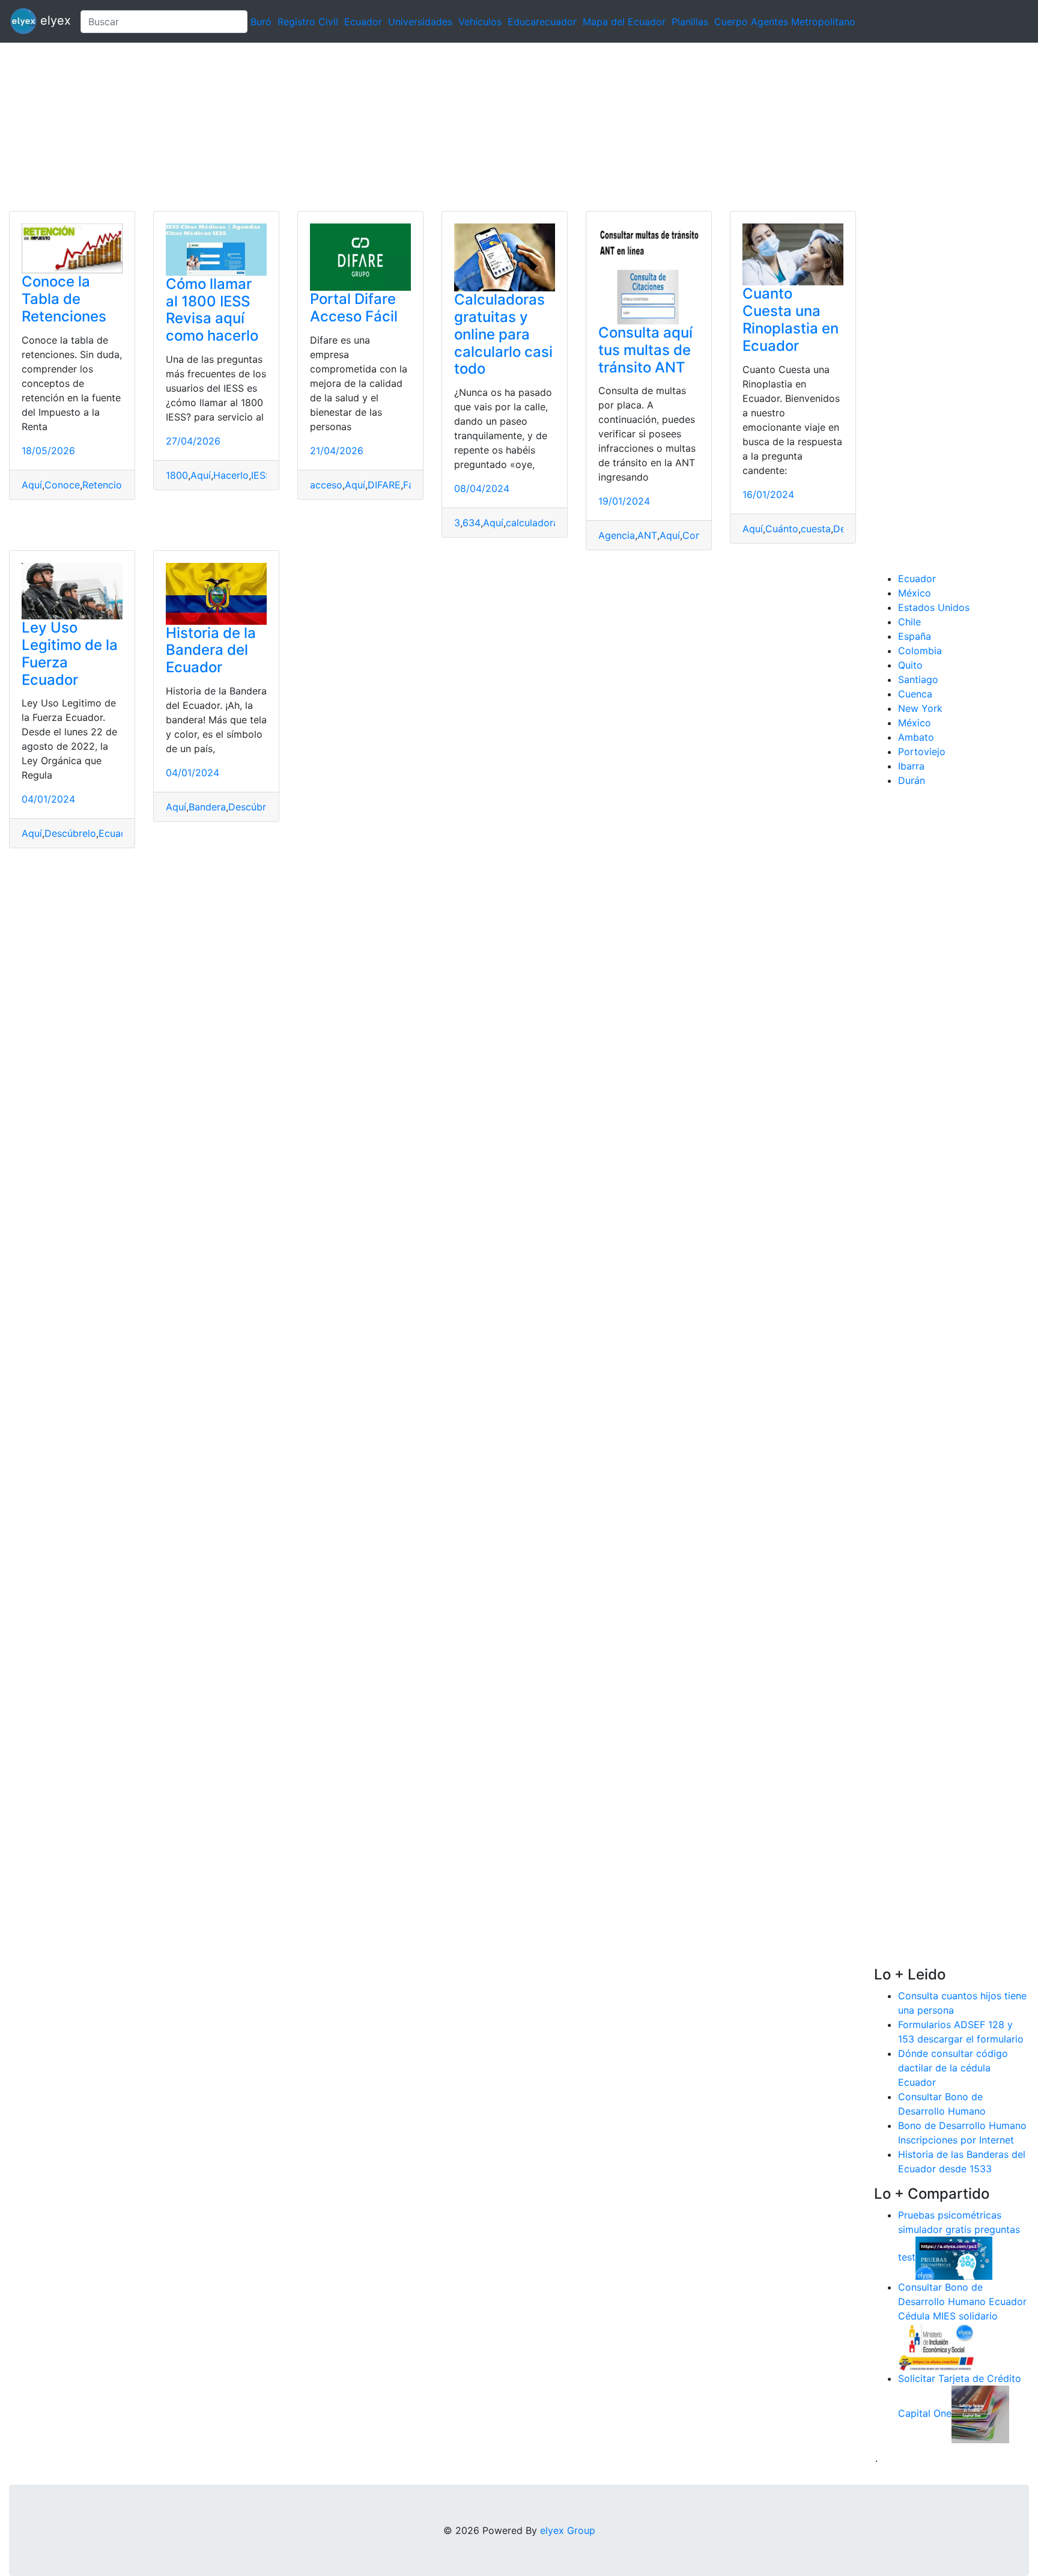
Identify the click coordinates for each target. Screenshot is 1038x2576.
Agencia (617, 535)
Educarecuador (542, 22)
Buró (261, 22)
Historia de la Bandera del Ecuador (211, 650)
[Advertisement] (360, 127)
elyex (54, 20)
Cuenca (915, 694)
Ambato (916, 737)
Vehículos (480, 22)
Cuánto (782, 529)
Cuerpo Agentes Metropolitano (785, 22)
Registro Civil (308, 22)
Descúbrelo (70, 833)
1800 (177, 475)
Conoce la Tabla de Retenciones (64, 299)
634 (472, 523)
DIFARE (384, 485)
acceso (326, 485)
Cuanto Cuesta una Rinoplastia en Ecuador (791, 319)
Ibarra (911, 766)
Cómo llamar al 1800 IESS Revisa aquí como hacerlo (212, 310)
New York (920, 708)
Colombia (920, 651)
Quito (910, 665)
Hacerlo (231, 475)
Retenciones (110, 485)
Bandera (207, 807)
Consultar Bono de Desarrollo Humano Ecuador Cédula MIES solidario (962, 2301)
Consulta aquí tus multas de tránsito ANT (645, 350)
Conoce (62, 485)
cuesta (816, 529)
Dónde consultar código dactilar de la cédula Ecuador (953, 2068)
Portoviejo (922, 752)
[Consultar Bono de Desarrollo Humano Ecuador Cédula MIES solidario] (936, 2346)
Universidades (420, 22)
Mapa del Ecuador (624, 22)
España (915, 636)
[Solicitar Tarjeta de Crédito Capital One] (980, 2413)
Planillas (690, 22)
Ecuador (363, 22)
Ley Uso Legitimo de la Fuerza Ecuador (70, 653)
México (915, 593)
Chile (909, 622)
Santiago (918, 679)
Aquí (32, 485)
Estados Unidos (934, 607)
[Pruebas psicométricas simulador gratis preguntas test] (954, 2257)
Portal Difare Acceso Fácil (354, 308)
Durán (912, 780)
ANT (647, 535)
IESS (261, 475)
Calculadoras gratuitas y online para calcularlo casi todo (503, 334)
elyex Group (568, 2530)
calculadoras (535, 523)
